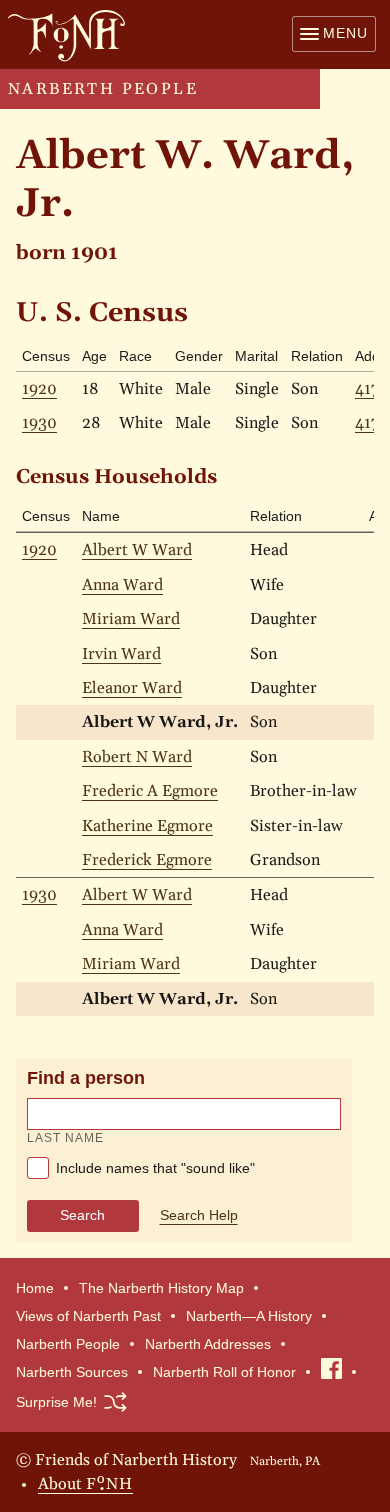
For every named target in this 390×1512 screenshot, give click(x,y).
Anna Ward (122, 585)
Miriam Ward (131, 619)
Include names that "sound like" (153, 1168)
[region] (195, 752)
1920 (39, 389)
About (85, 1482)
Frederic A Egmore (150, 791)
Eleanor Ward (132, 688)
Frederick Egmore (147, 860)
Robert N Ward (137, 757)
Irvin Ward (121, 654)
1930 (39, 423)
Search (82, 1215)
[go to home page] (62, 35)
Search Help (199, 1215)
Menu (345, 33)
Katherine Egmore (147, 826)
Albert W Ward (137, 550)
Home (35, 1288)
